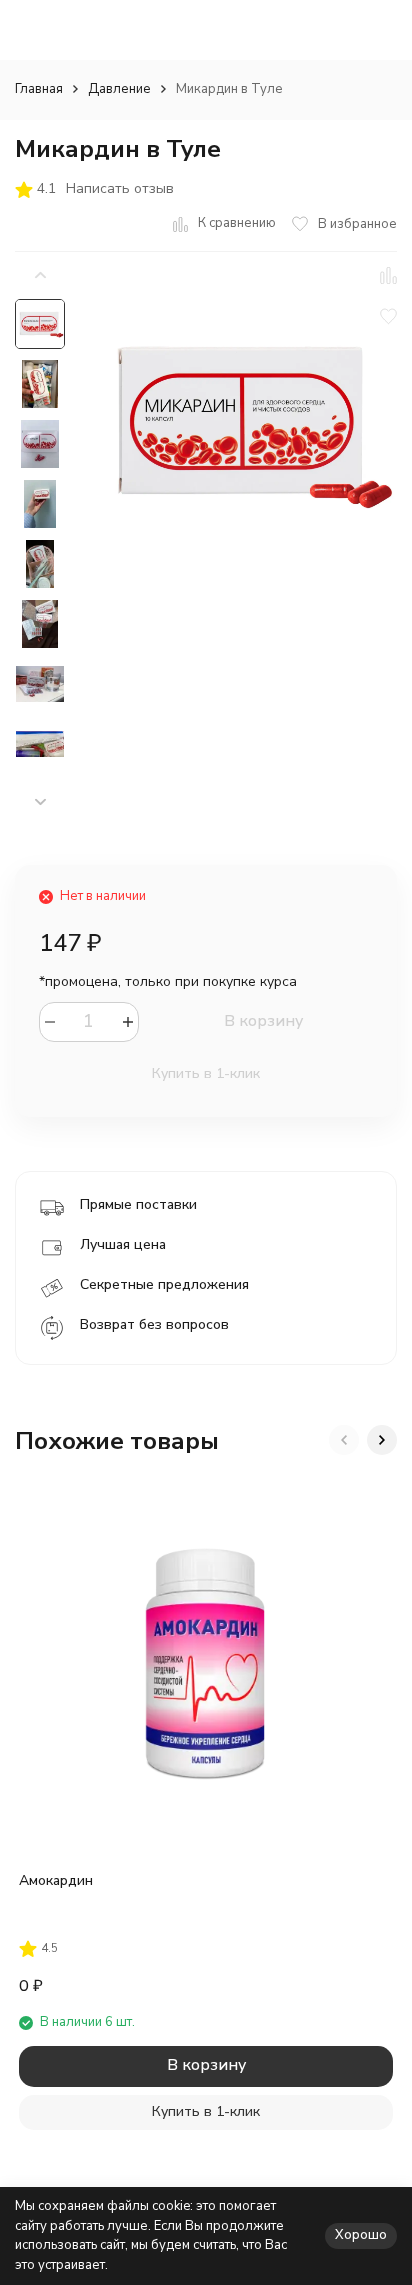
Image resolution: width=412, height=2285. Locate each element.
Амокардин (56, 1880)
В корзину (263, 1021)
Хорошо (361, 2235)
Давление (119, 89)
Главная (39, 89)
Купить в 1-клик (206, 1073)
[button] (40, 802)
